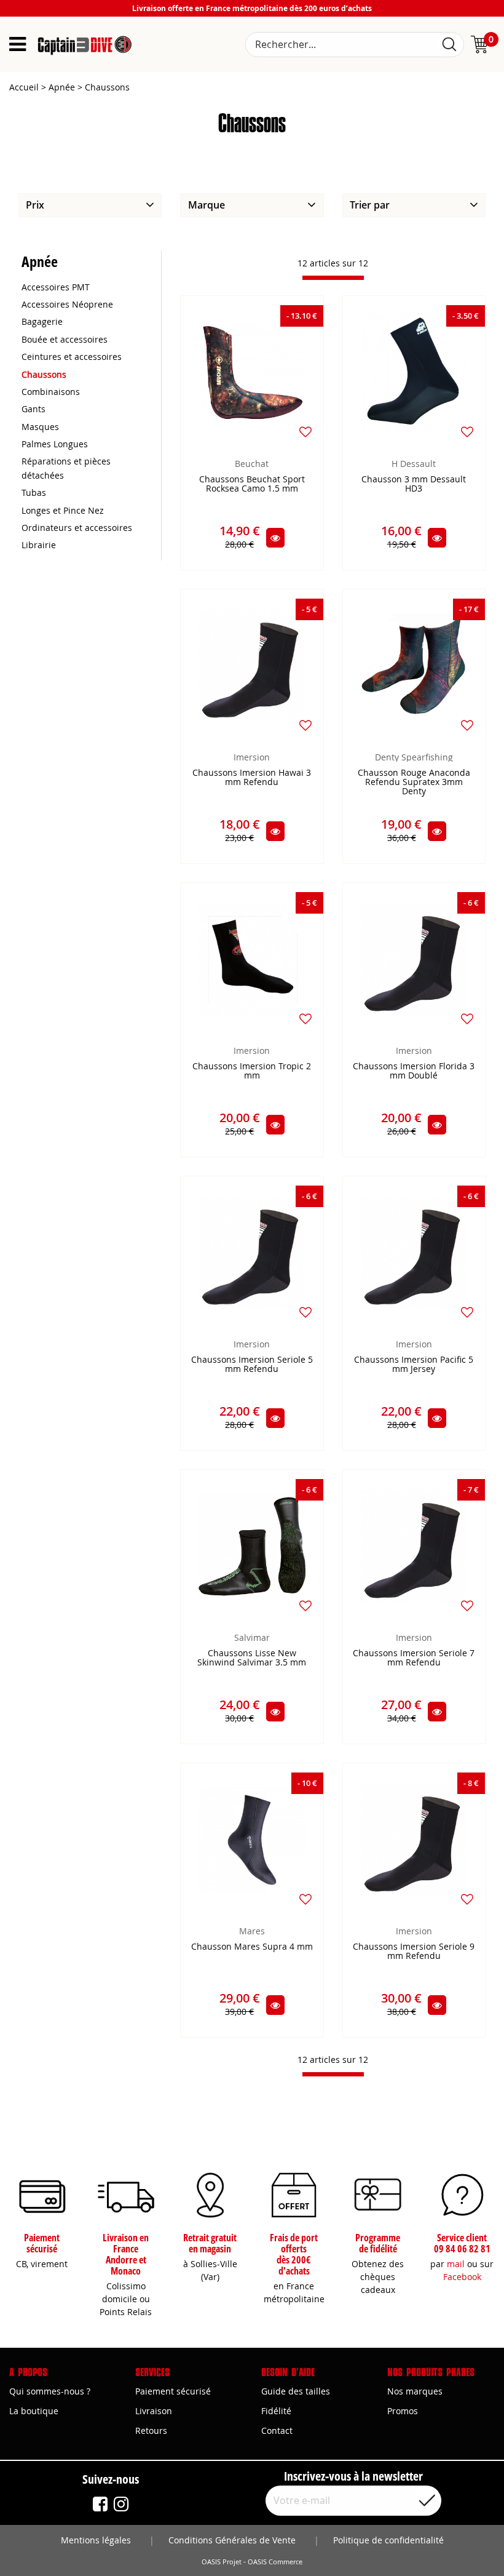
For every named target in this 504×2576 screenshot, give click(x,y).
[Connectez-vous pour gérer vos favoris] (305, 432)
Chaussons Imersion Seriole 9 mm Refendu (414, 1952)
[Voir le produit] (275, 538)
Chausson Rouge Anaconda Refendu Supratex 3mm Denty (414, 782)
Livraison (154, 2411)
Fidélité (276, 2411)
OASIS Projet (222, 2562)
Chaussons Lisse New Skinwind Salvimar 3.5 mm (252, 1658)
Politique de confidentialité (388, 2540)
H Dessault (414, 464)
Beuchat (252, 464)
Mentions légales (96, 2540)
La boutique (34, 2411)
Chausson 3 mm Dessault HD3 (414, 484)
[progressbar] (333, 278)
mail (456, 2264)
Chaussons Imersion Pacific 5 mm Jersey (414, 1365)
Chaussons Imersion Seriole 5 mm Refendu (252, 1365)
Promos (403, 2411)
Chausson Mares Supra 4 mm (252, 1947)
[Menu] (18, 44)
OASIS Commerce (275, 2562)
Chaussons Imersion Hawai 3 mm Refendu (252, 778)
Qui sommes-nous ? (50, 2391)
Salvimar (252, 1637)
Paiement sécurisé (173, 2391)
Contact (277, 2430)
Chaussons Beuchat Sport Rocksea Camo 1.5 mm (252, 484)
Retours (151, 2430)
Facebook (462, 2277)
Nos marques (415, 2391)
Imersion (252, 757)
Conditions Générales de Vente (232, 2540)
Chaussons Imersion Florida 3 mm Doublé (414, 1071)
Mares (252, 1931)
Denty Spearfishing (414, 757)
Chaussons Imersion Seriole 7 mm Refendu (414, 1658)
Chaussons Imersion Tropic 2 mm (252, 1071)
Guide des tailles (296, 2391)
